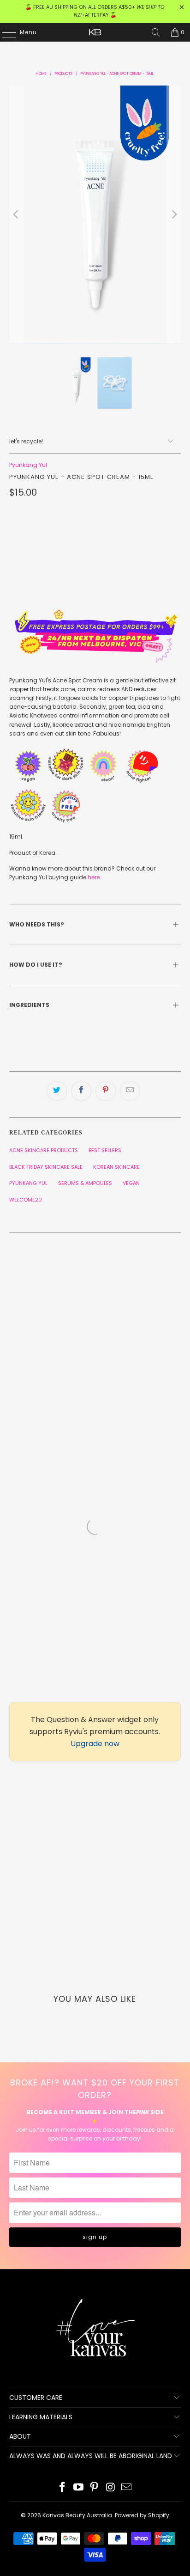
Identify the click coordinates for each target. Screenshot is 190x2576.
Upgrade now (95, 1744)
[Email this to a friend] (130, 1091)
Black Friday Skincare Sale (46, 1167)
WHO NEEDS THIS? (37, 924)
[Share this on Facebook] (81, 1091)
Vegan (131, 1183)
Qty (15, 511)
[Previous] (16, 214)
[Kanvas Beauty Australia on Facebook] (63, 2488)
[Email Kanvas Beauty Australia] (127, 2488)
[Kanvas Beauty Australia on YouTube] (78, 2488)
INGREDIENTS (30, 1005)
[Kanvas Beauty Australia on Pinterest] (95, 2488)
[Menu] (5, 32)
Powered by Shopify (142, 2515)
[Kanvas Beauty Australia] (95, 32)
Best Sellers (105, 1150)
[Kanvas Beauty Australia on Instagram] (111, 2488)
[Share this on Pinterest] (106, 1091)
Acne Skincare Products (44, 1150)
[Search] (156, 32)
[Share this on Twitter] (57, 1091)
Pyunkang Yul (28, 465)
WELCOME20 (26, 1200)
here (94, 877)
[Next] (174, 214)
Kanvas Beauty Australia (77, 2515)
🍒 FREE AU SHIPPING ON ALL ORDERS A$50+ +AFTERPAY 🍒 (95, 11)
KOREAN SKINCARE (116, 1167)
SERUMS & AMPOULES (85, 1183)
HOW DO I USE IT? (36, 965)
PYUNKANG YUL (28, 1183)
